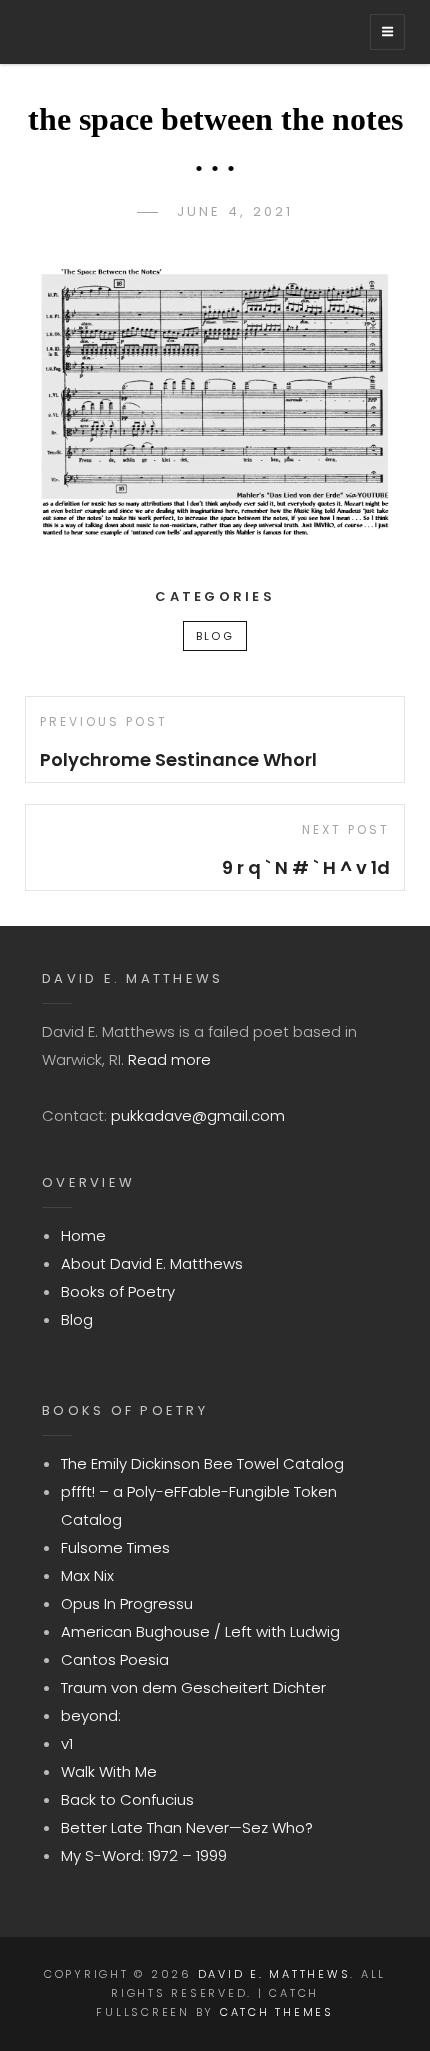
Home (83, 1235)
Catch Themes (277, 2012)
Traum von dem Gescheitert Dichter (193, 1687)
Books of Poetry (118, 1291)
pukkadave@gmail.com (198, 1115)
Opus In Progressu (127, 1603)
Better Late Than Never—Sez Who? (187, 1827)
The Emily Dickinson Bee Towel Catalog (202, 1463)
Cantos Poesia (115, 1659)
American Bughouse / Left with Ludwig (200, 1631)
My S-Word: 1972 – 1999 (144, 1855)
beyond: (91, 1715)
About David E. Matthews (152, 1263)
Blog (215, 636)
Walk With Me (109, 1771)
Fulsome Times (115, 1547)
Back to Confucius (127, 1799)
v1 (67, 1743)
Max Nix (87, 1575)
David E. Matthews (274, 1974)
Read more (169, 1059)
